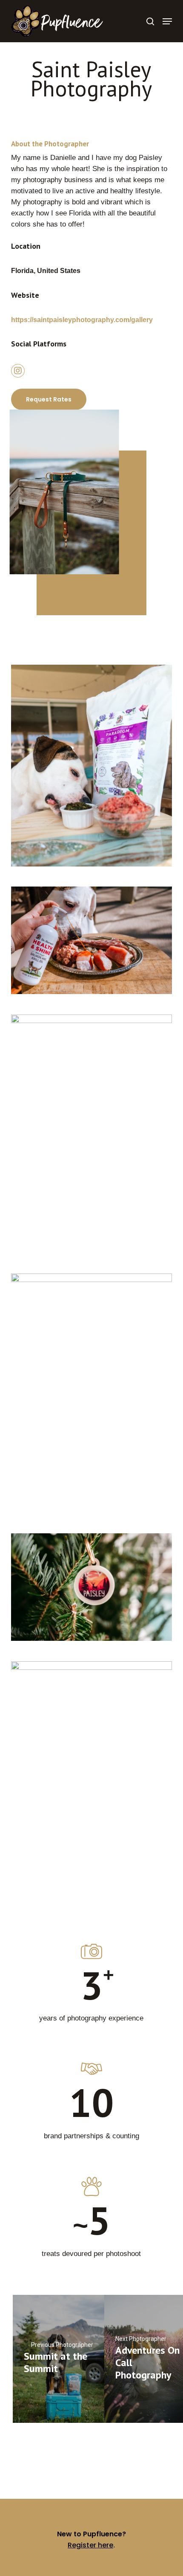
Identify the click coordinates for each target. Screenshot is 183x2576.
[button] (167, 21)
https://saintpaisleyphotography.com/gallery (82, 320)
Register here (90, 2545)
